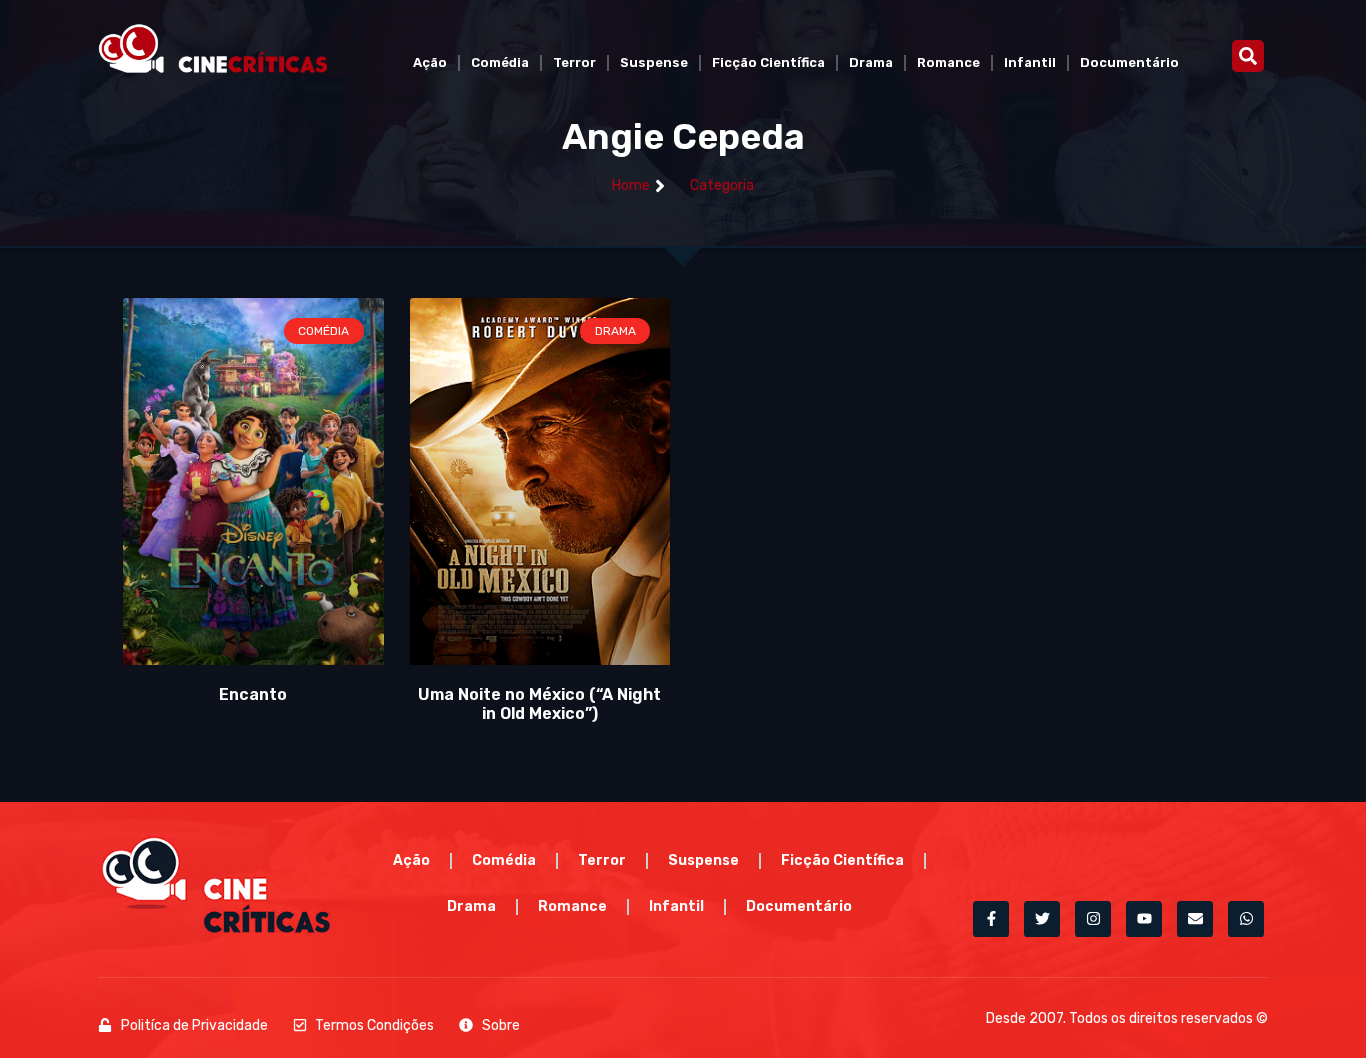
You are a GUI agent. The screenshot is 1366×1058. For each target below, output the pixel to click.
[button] (1248, 56)
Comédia (500, 62)
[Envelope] (1195, 919)
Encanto (253, 694)
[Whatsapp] (1246, 919)
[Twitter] (1042, 919)
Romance (948, 62)
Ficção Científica (768, 62)
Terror (574, 62)
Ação (430, 62)
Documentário (1129, 62)
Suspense (654, 62)
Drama (871, 62)
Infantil (1030, 62)
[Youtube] (1144, 919)
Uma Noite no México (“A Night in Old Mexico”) (539, 704)
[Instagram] (1093, 919)
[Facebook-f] (991, 919)
